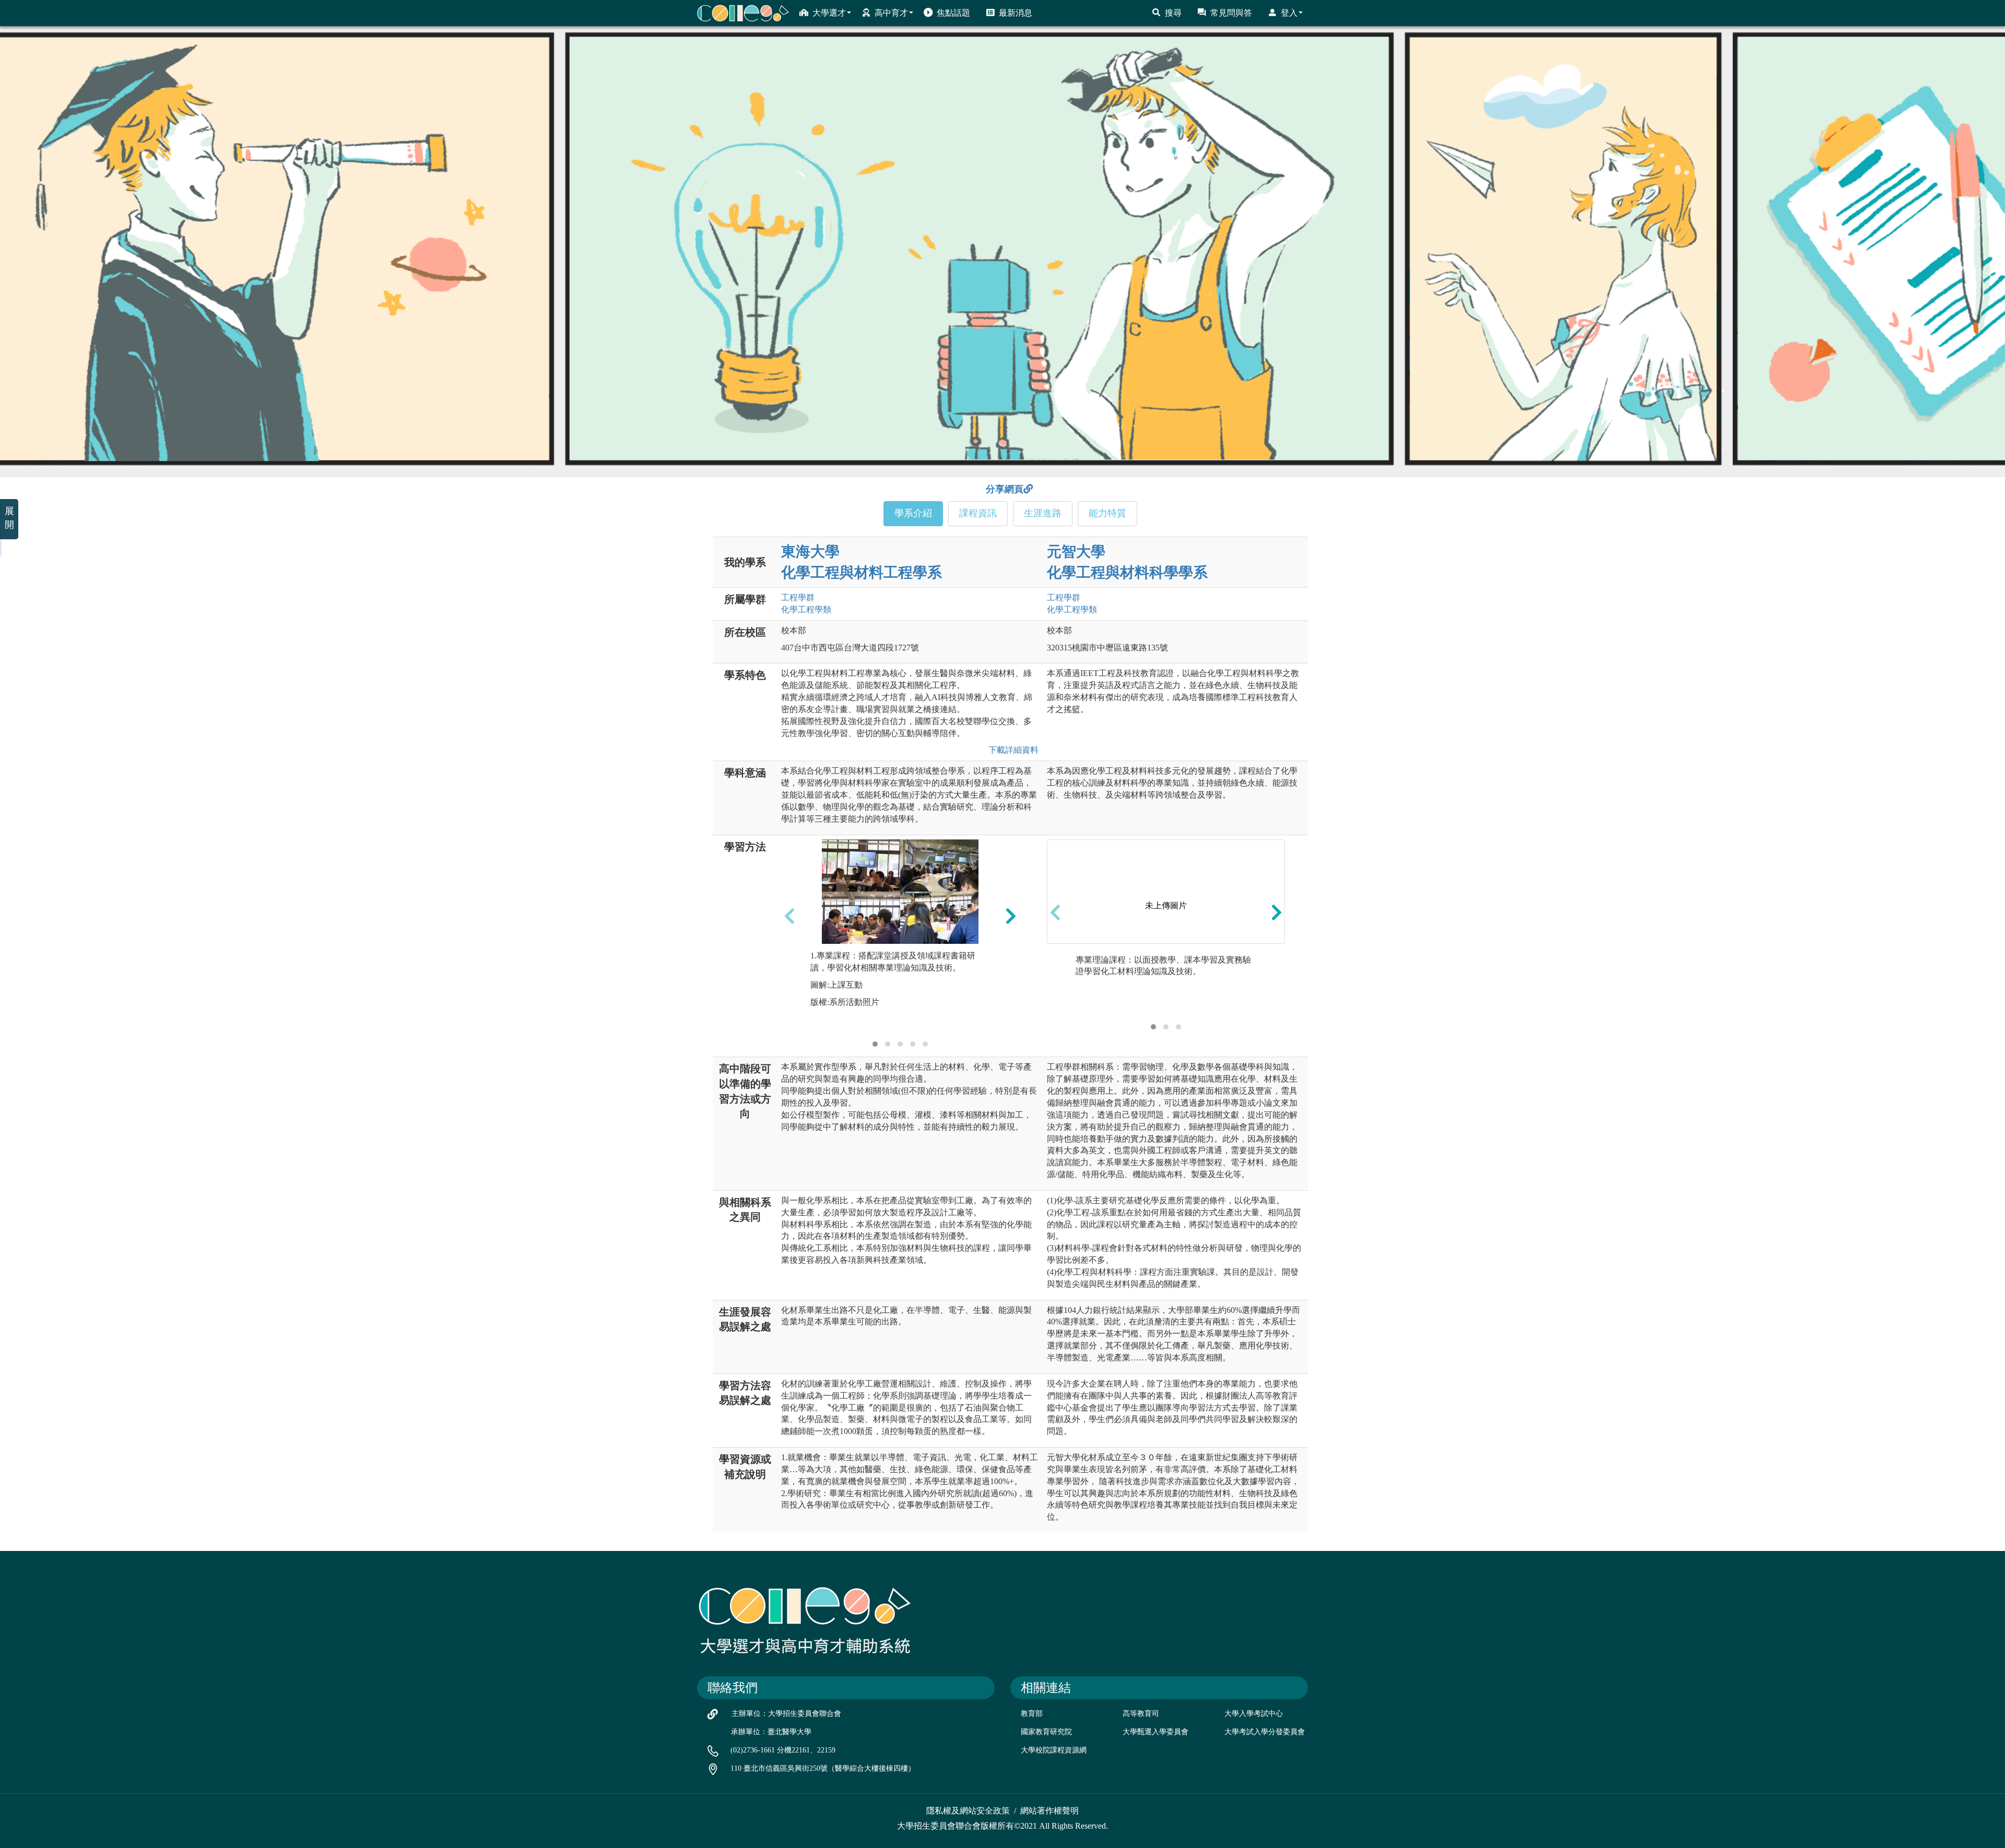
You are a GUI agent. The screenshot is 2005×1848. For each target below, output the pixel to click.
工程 (798, 597)
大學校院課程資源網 (1054, 1750)
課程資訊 (978, 513)
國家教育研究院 (1046, 1732)
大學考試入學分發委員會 (1265, 1732)
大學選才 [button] (829, 13)
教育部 (1032, 1714)
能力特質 (1107, 513)
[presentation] (789, 916)
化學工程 (806, 609)
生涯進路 (1043, 513)
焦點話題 (953, 13)
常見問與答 (1231, 13)
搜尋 (1173, 13)
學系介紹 (913, 513)
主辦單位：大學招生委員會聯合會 (786, 1714)
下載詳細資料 (1011, 750)
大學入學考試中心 (1254, 1714)
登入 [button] (1289, 13)
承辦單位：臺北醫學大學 (771, 1732)
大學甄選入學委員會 (1155, 1732)
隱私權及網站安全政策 (968, 1811)
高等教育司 (1141, 1714)
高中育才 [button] (891, 13)
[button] (875, 1044)
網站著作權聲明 (1049, 1811)
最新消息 (1016, 13)
